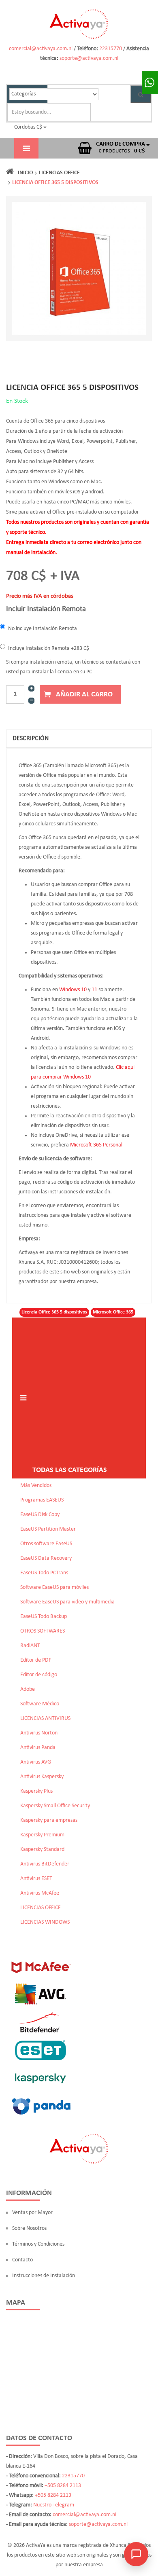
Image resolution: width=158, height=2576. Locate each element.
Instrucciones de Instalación (44, 2276)
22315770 (111, 49)
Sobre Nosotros (29, 2228)
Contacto (22, 2260)
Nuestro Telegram (54, 2505)
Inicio (25, 173)
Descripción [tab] (31, 738)
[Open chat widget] (136, 2554)
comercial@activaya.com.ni (41, 49)
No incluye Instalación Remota (43, 629)
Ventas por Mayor (32, 2213)
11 (94, 990)
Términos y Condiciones (38, 2244)
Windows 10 (73, 990)
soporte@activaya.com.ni (89, 58)
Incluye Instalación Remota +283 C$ (49, 648)
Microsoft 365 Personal (96, 1145)
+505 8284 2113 (63, 2486)
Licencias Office (59, 173)
